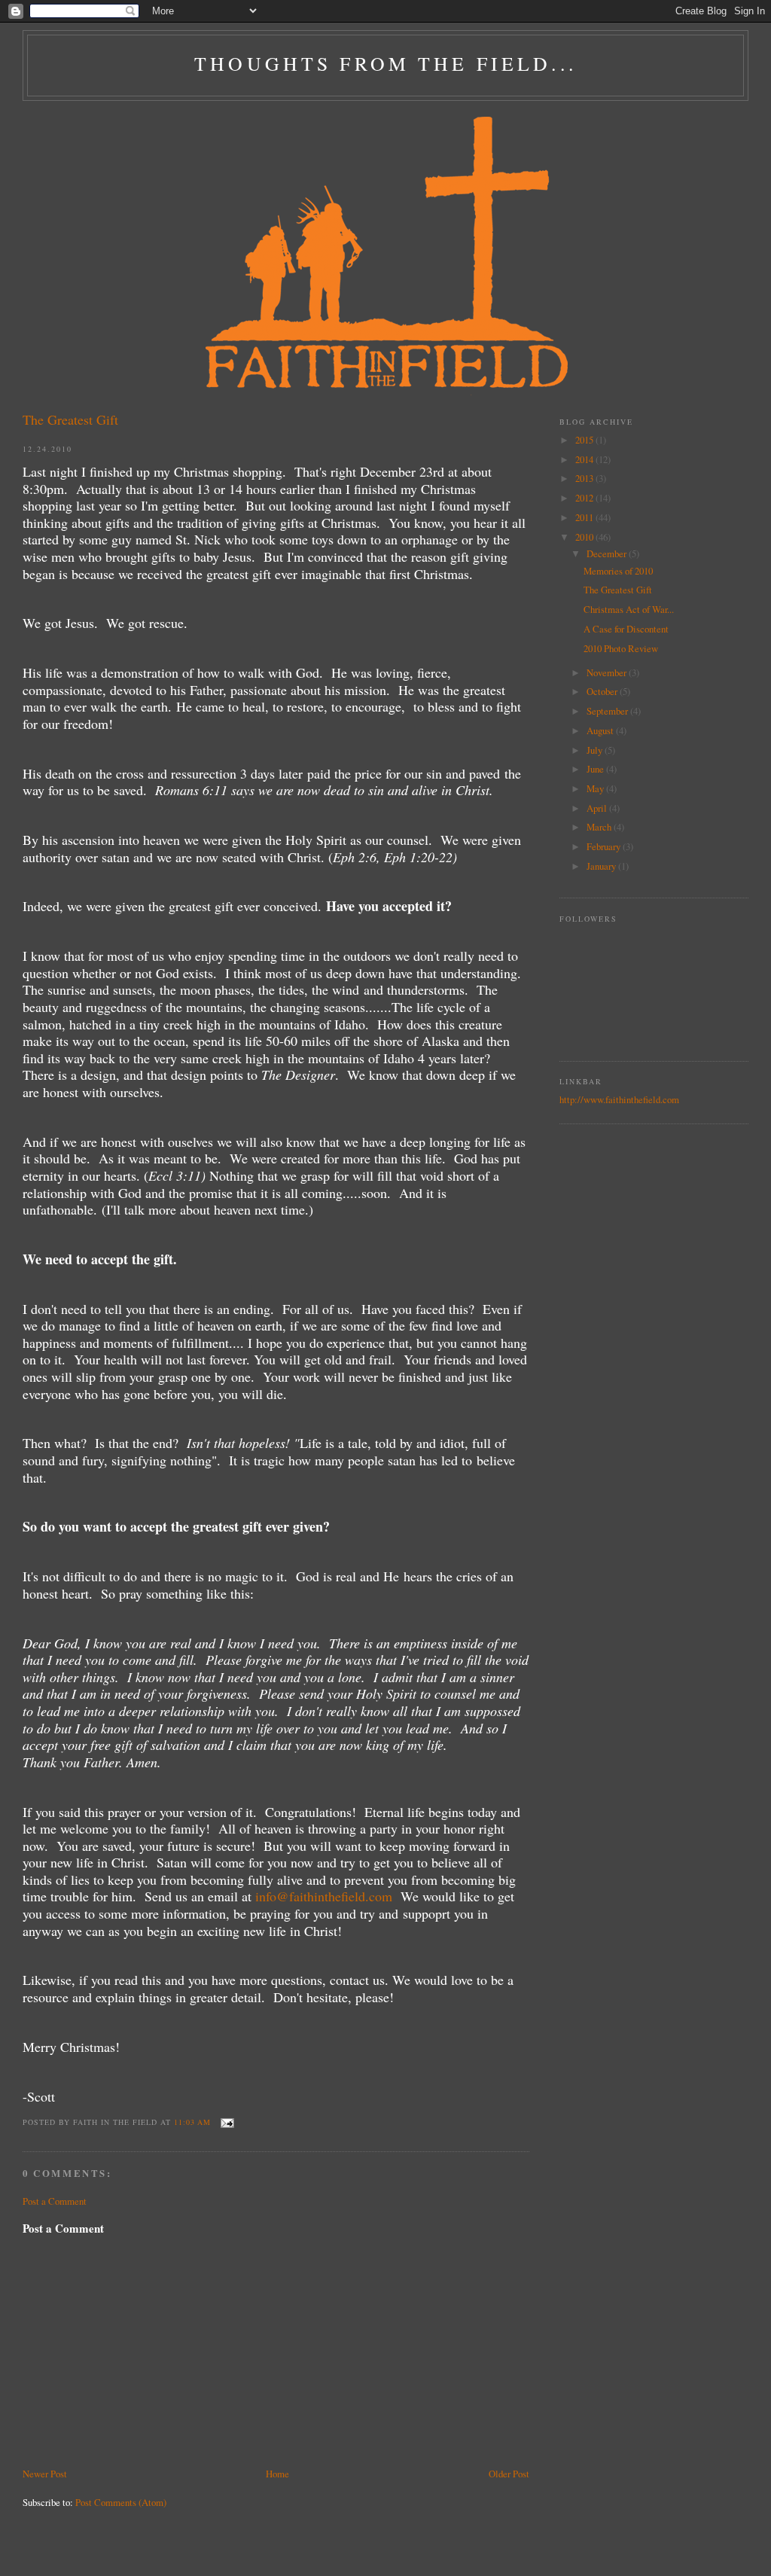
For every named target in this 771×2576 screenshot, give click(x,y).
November (608, 672)
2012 (585, 498)
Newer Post (45, 2474)
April (598, 808)
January (602, 866)
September (608, 711)
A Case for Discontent (626, 629)
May (596, 788)
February (605, 846)
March (600, 827)
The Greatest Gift (70, 419)
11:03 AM (192, 2122)
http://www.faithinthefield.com (619, 1099)
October (603, 691)
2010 (585, 537)
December (608, 553)
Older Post (509, 2474)
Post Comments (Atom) (121, 2502)
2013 (585, 478)
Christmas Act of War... (629, 609)
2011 (585, 517)
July (596, 750)
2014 (585, 459)
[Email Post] (226, 2122)
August (601, 730)
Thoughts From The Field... (385, 63)
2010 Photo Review (621, 648)
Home (277, 2474)
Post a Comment (55, 2201)
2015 (585, 440)
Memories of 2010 (618, 571)
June (596, 769)
